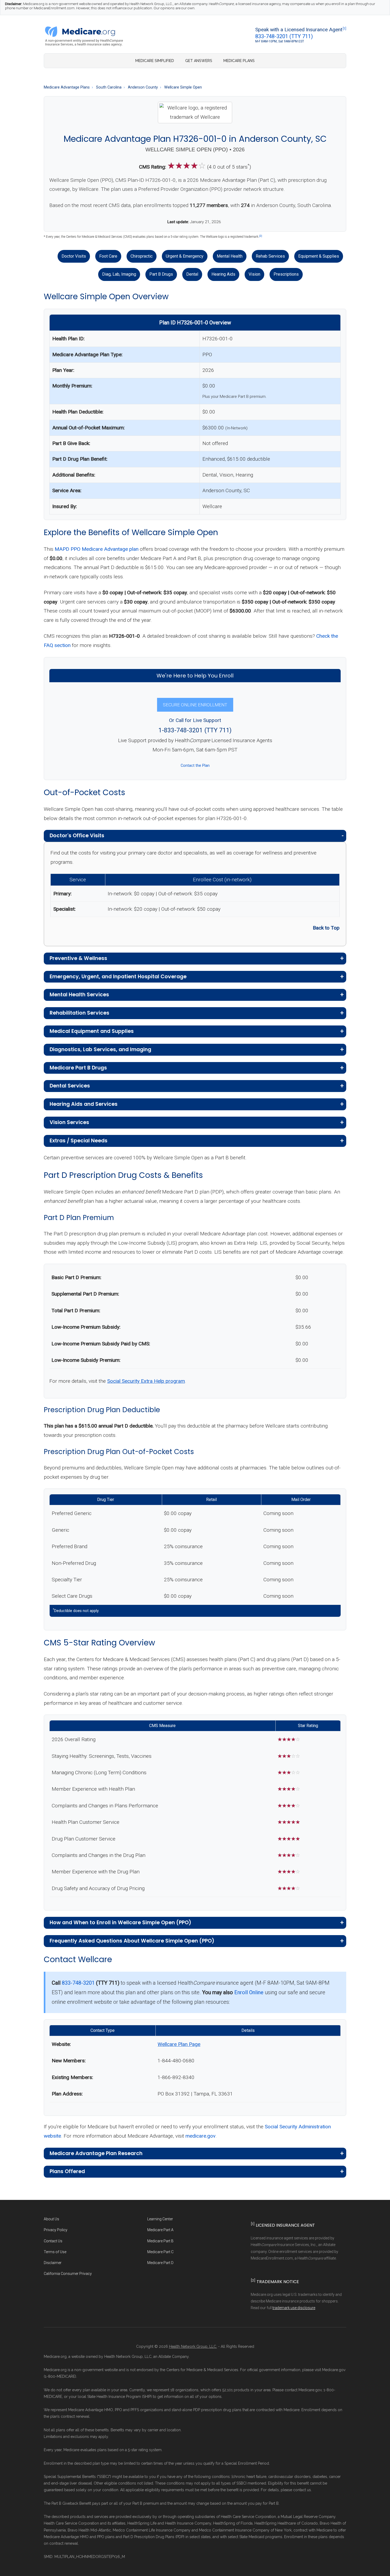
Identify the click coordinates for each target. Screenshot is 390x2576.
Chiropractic (142, 256)
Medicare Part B (160, 2241)
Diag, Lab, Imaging (119, 274)
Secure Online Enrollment (195, 705)
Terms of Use (55, 2252)
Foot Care (108, 256)
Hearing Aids (223, 274)
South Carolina (109, 87)
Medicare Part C (160, 2252)
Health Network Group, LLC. (193, 2346)
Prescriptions (286, 274)
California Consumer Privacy (68, 2274)
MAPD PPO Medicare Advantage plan (97, 549)
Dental (192, 274)
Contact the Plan (195, 766)
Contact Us (53, 2241)
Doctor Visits (74, 256)
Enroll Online (249, 1992)
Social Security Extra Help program (146, 1381)
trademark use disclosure (294, 2308)
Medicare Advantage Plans (67, 87)
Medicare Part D (160, 2263)
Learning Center (160, 2219)
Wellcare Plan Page (179, 2044)
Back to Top (326, 928)
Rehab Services (270, 256)
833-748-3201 (78, 1983)
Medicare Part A (160, 2230)
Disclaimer (53, 2263)
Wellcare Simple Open (183, 87)
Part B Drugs (161, 274)
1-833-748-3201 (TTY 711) (195, 730)
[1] (344, 29)
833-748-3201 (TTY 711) (284, 36)
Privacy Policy (56, 2230)
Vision (254, 274)
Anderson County (143, 87)
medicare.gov (200, 2136)
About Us (51, 2219)
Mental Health (230, 256)
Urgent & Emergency (185, 256)
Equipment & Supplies (319, 256)
